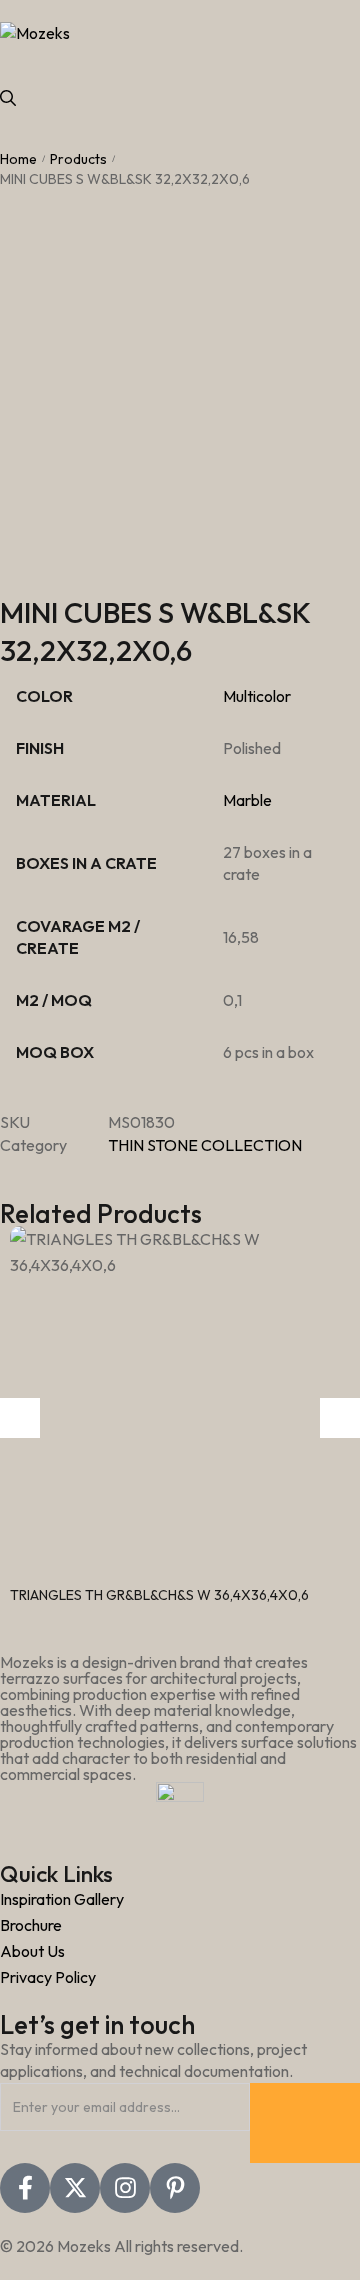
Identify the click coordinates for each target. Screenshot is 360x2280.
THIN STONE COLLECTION (205, 1145)
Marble (247, 800)
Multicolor (257, 696)
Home (18, 159)
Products (78, 159)
